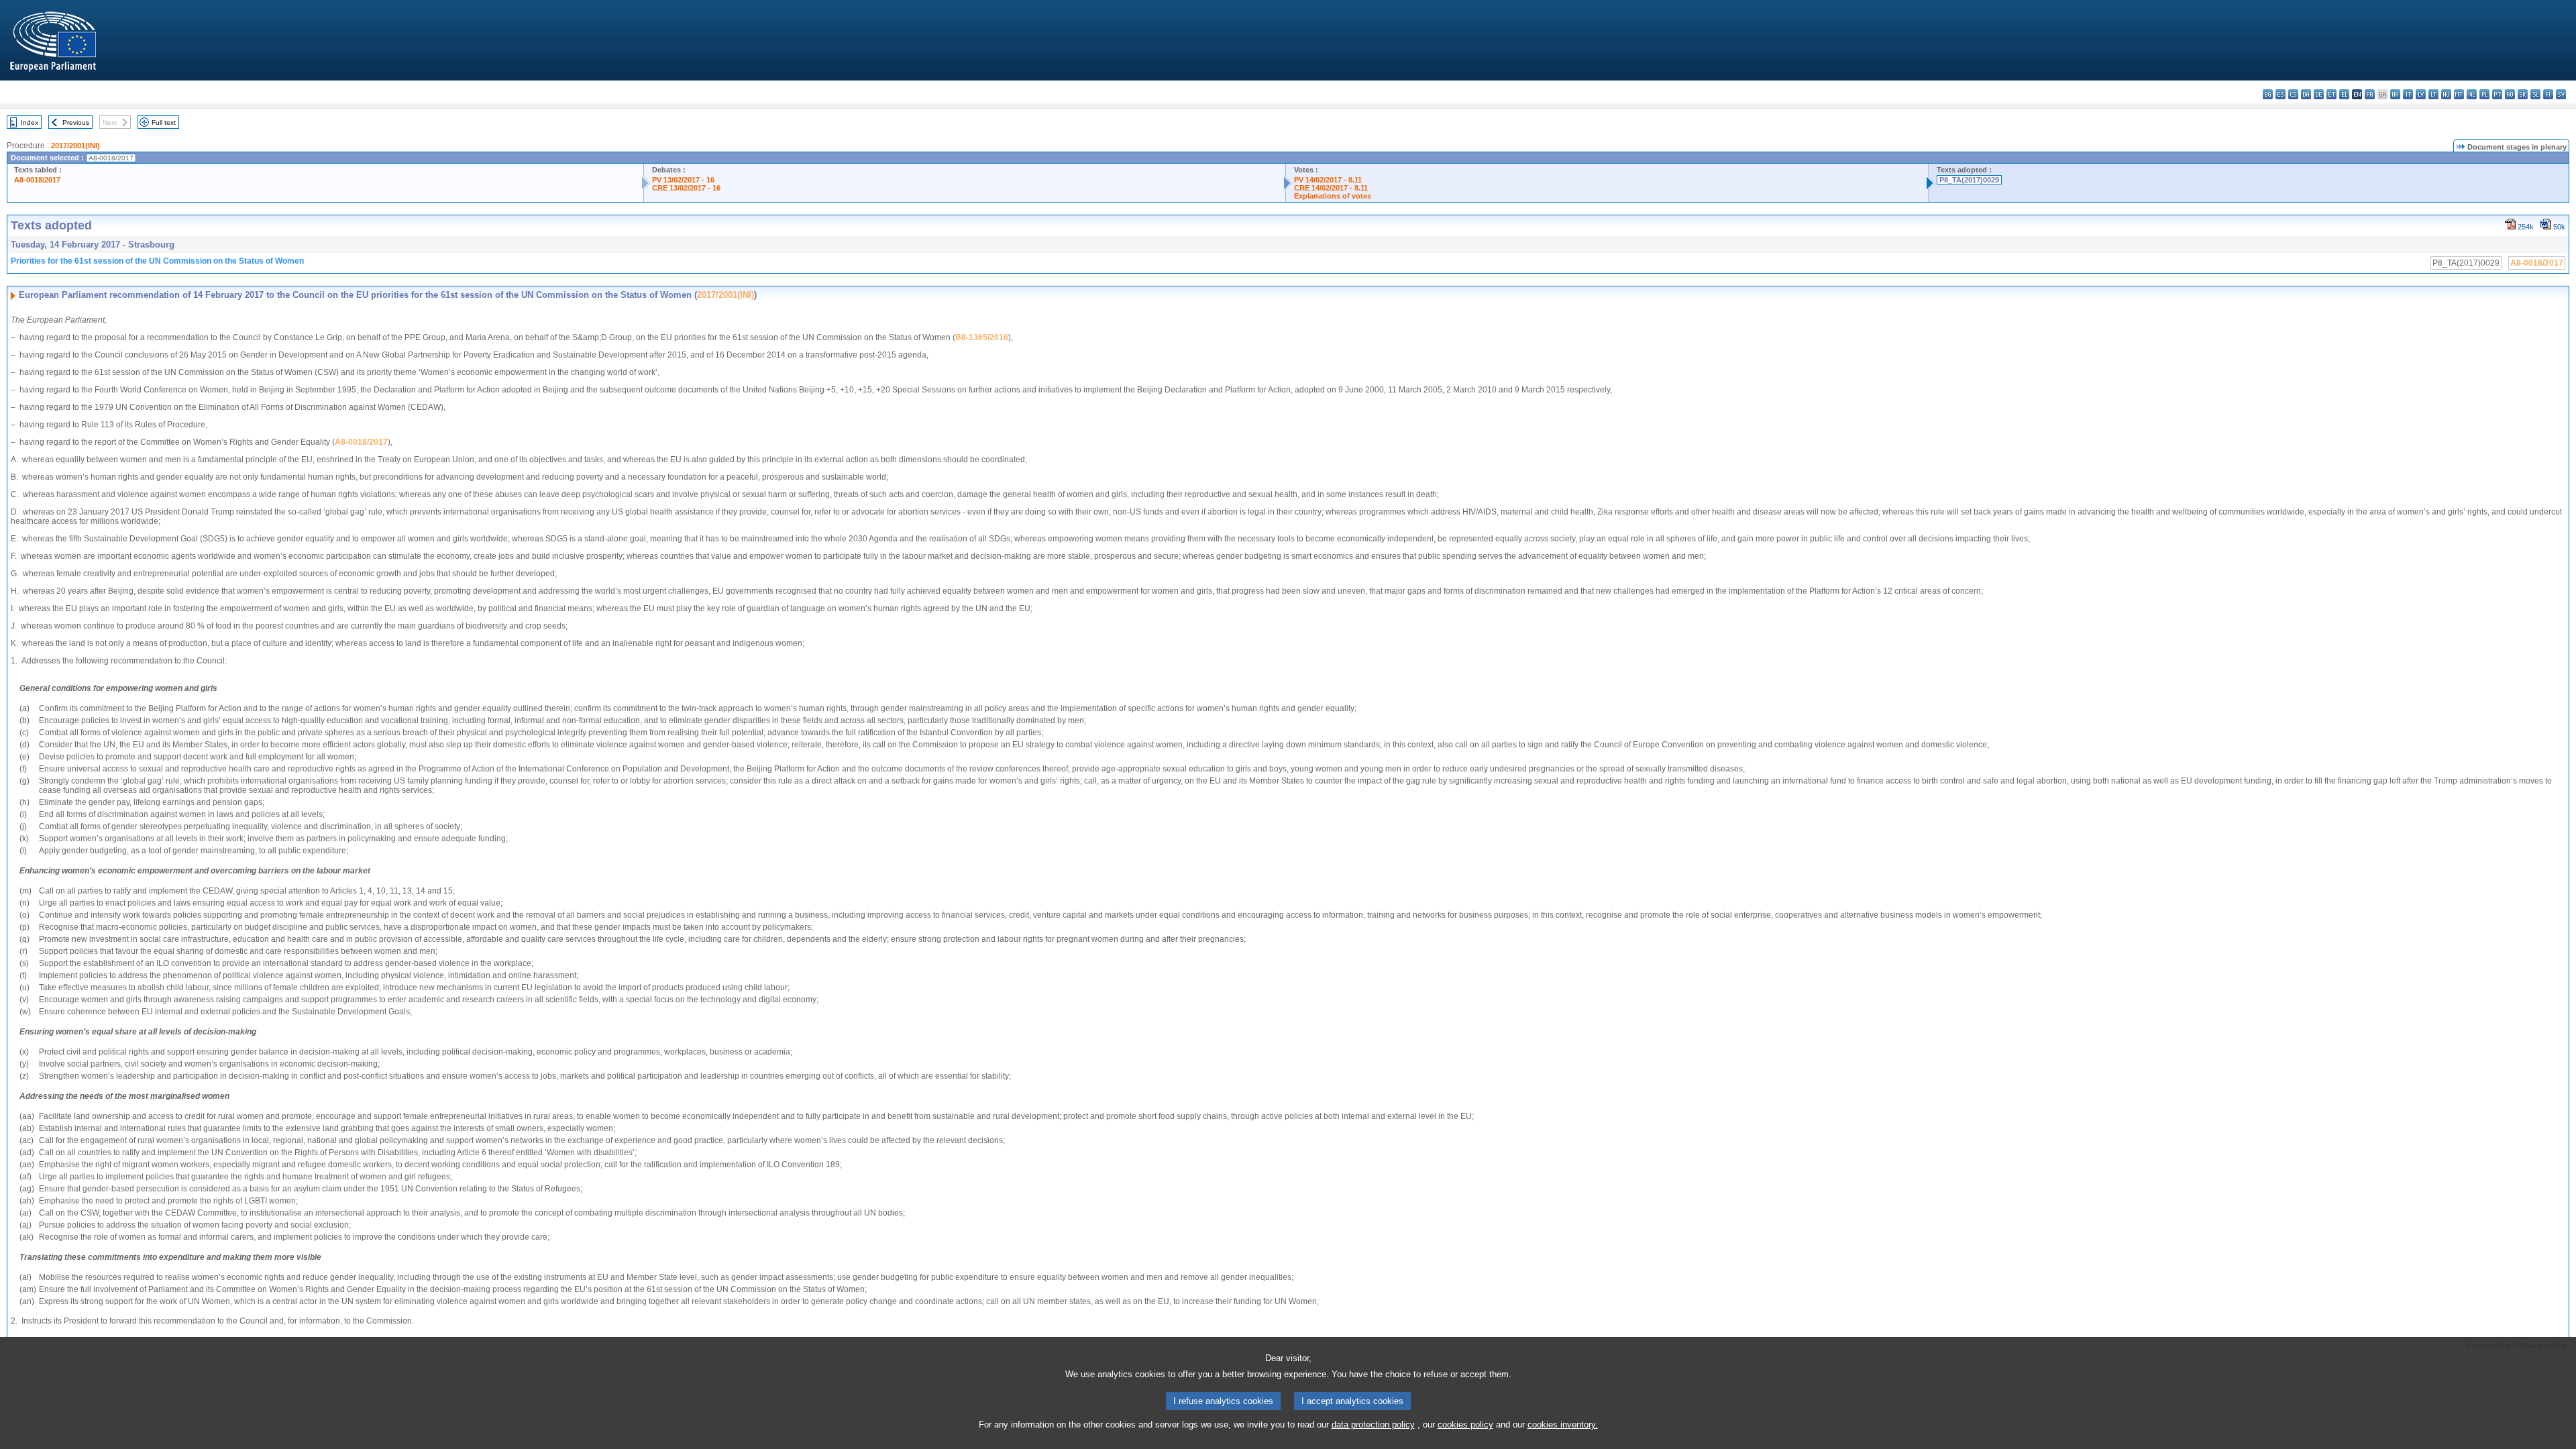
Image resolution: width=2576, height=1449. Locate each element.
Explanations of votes (1333, 196)
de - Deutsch (2319, 94)
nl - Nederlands (2472, 94)
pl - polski (2484, 94)
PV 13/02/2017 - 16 (683, 180)
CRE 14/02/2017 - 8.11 (1331, 188)
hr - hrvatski (2395, 94)
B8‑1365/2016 (982, 337)
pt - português (2497, 94)
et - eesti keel (2331, 94)
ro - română (2510, 94)
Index (30, 122)
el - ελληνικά (2344, 94)
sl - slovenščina (2535, 94)
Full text (164, 122)
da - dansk (2306, 94)
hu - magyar (2446, 94)
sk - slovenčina (2523, 94)
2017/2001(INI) (75, 146)
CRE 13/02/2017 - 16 (686, 188)
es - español (2280, 94)
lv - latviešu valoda (2421, 94)
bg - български (2268, 94)
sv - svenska (2561, 94)
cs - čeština (2293, 94)
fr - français (2370, 94)
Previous (76, 122)
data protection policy (1373, 1425)
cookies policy (1465, 1425)
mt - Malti (2459, 94)
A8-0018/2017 (37, 180)
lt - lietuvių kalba (2433, 94)
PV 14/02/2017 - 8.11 (1328, 180)
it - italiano (2408, 94)
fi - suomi (2548, 94)
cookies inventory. (1563, 1425)
